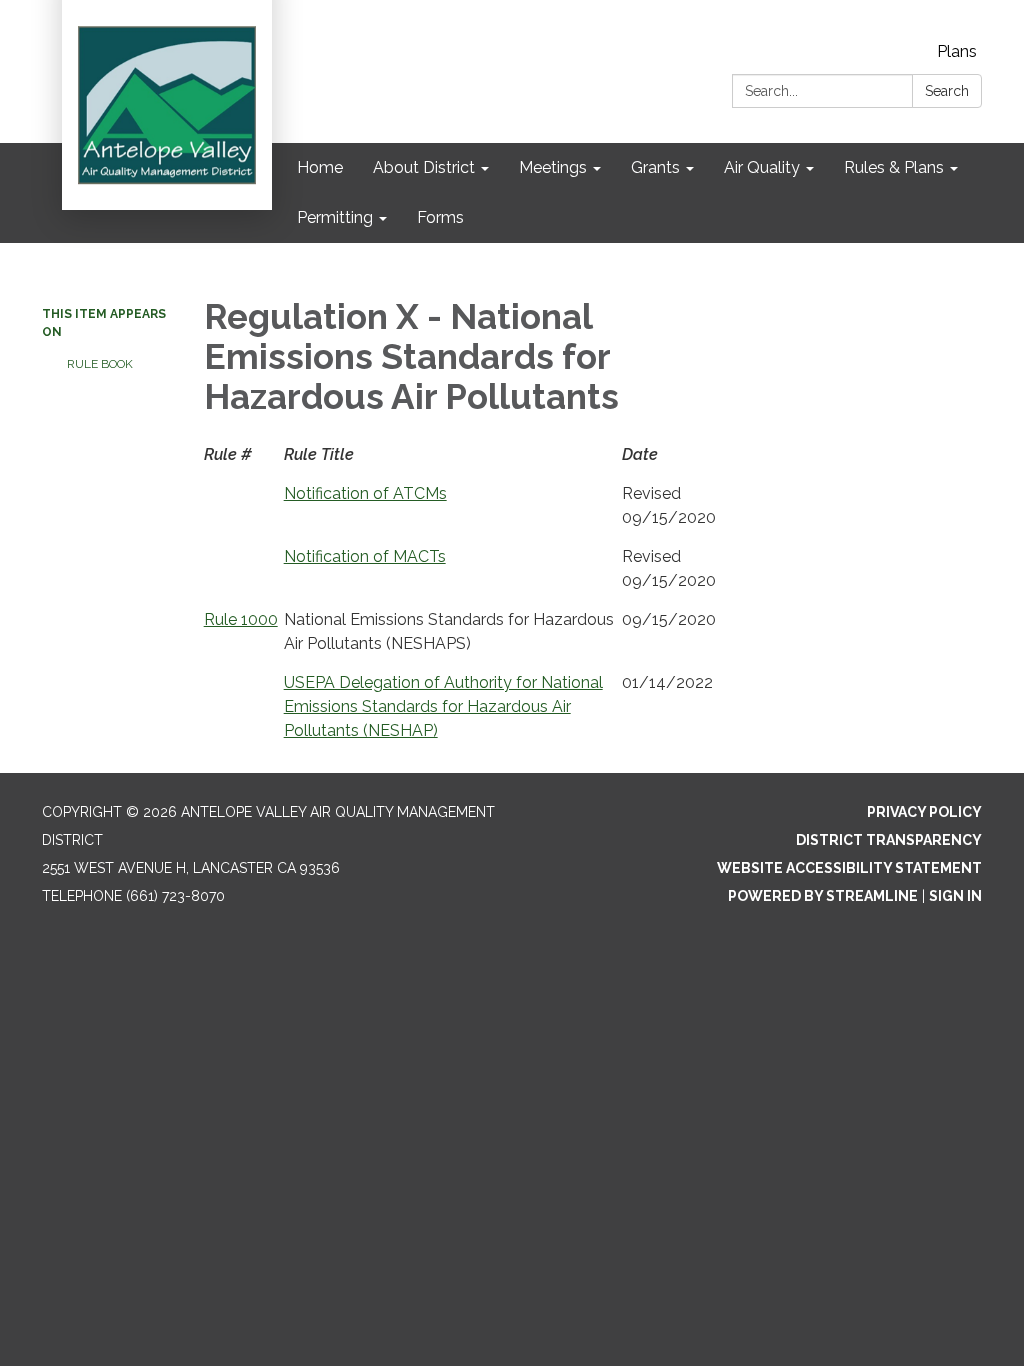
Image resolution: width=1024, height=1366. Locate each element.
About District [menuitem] (424, 167)
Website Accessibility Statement (849, 868)
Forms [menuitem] (440, 217)
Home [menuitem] (320, 167)
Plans (957, 51)
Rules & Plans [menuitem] (894, 167)
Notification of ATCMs (365, 493)
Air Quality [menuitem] (762, 167)
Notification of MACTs (365, 556)
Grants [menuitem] (655, 167)
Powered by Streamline (823, 896)
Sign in (955, 896)
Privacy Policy (924, 812)
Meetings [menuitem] (553, 167)
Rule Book (100, 364)
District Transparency (889, 840)
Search (947, 91)
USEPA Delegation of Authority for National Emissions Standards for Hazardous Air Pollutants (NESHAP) (443, 706)
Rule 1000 (241, 619)
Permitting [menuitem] (335, 217)
